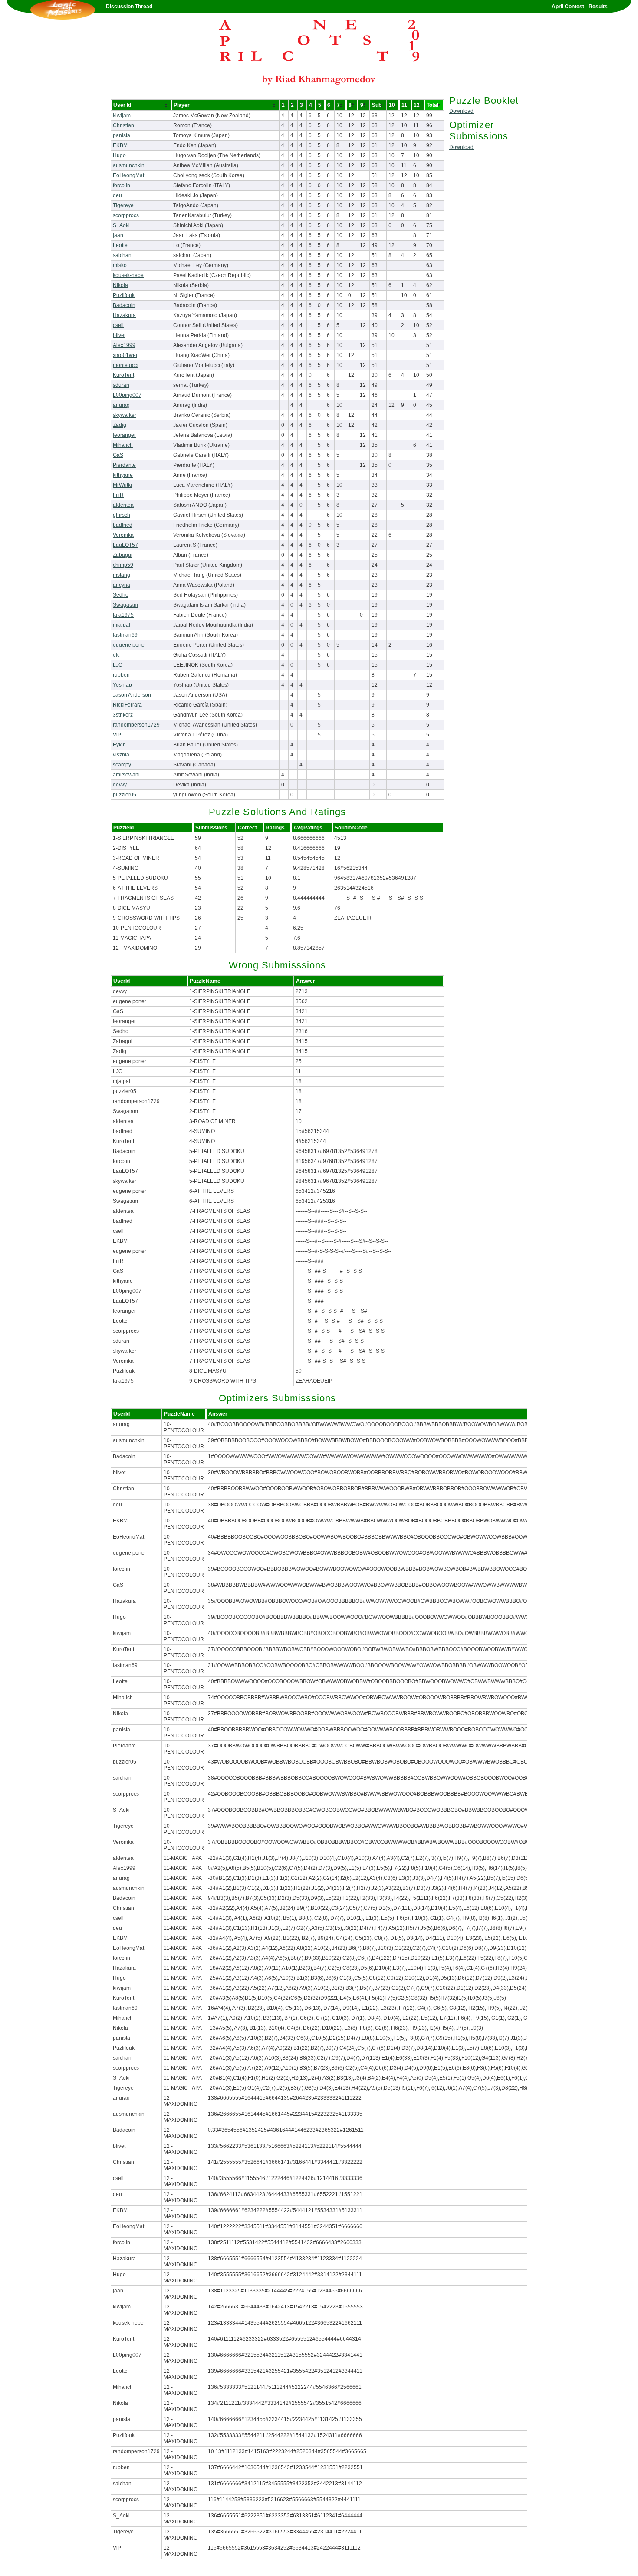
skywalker (125, 415)
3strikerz (123, 715)
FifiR (118, 495)
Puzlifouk (124, 295)
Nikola (120, 285)
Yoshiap (122, 685)
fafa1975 (123, 615)
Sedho (121, 595)
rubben (121, 675)
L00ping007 (127, 395)
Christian (123, 125)
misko (120, 265)
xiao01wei (125, 355)
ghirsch (122, 515)
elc (116, 655)
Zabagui (123, 555)
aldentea (123, 505)
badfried (123, 525)
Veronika (123, 535)
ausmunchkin (129, 165)
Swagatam (125, 605)
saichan (122, 255)
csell (118, 325)
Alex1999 (124, 345)
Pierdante (124, 465)
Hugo (119, 155)
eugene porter (130, 645)
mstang (122, 575)
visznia (121, 755)
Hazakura (124, 315)
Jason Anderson (132, 695)
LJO (118, 665)
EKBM (120, 145)
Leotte (120, 245)
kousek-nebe (128, 275)
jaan (118, 235)
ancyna (122, 585)
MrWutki (122, 485)
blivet (119, 335)
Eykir (119, 745)
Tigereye (123, 205)
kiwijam (122, 116)
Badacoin (124, 305)
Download (461, 111)
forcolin (122, 185)
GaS (118, 455)
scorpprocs (126, 215)
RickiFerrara (127, 705)
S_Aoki (121, 225)
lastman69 (125, 635)
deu (117, 195)
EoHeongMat (128, 175)
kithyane (123, 475)
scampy (122, 765)
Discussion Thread (129, 7)
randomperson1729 (136, 725)
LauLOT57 (125, 545)
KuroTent (123, 375)
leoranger (124, 435)
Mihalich (123, 445)
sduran (121, 385)
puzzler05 (125, 795)
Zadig (120, 425)
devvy (120, 785)
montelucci (126, 365)
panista (122, 135)
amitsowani (126, 775)
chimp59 (123, 565)
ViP (117, 735)
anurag (121, 405)
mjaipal (122, 625)
